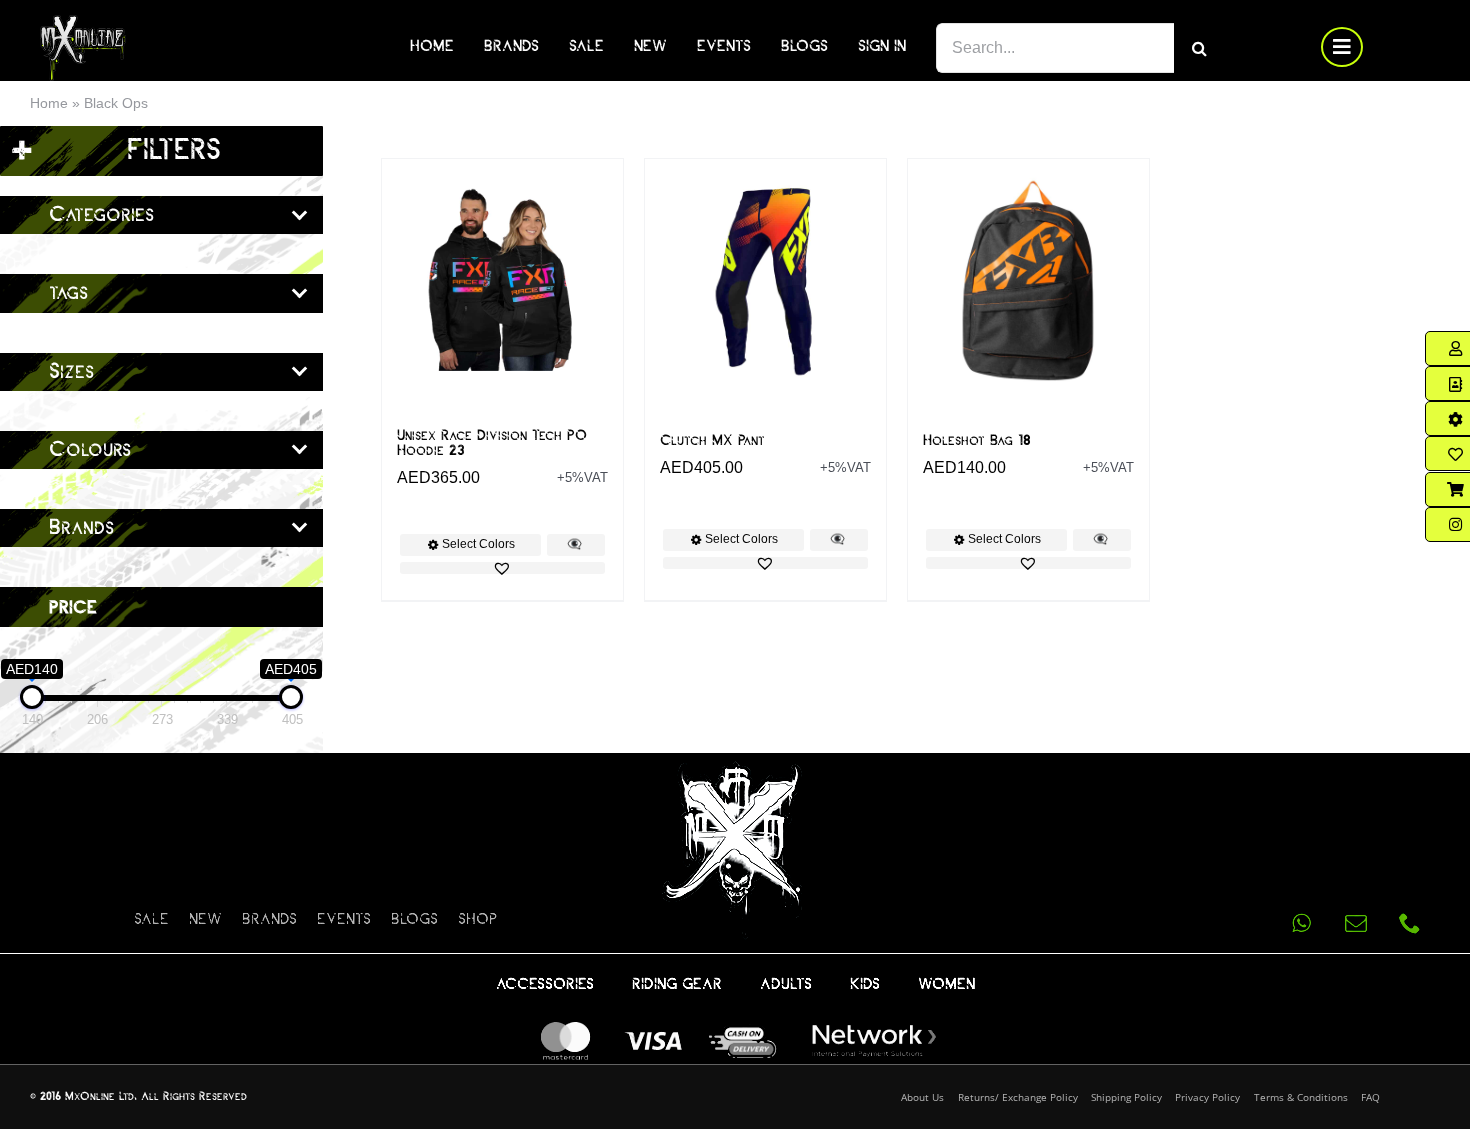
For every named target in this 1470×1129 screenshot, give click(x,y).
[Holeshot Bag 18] (1028, 279)
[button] (502, 568)
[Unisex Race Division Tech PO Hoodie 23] (502, 279)
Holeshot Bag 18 (977, 441)
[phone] (1410, 923)
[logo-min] (83, 22)
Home (49, 103)
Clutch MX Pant (712, 441)
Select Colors (478, 544)
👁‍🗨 (574, 544)
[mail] (1356, 923)
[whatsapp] (1302, 923)
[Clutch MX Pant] (765, 279)
